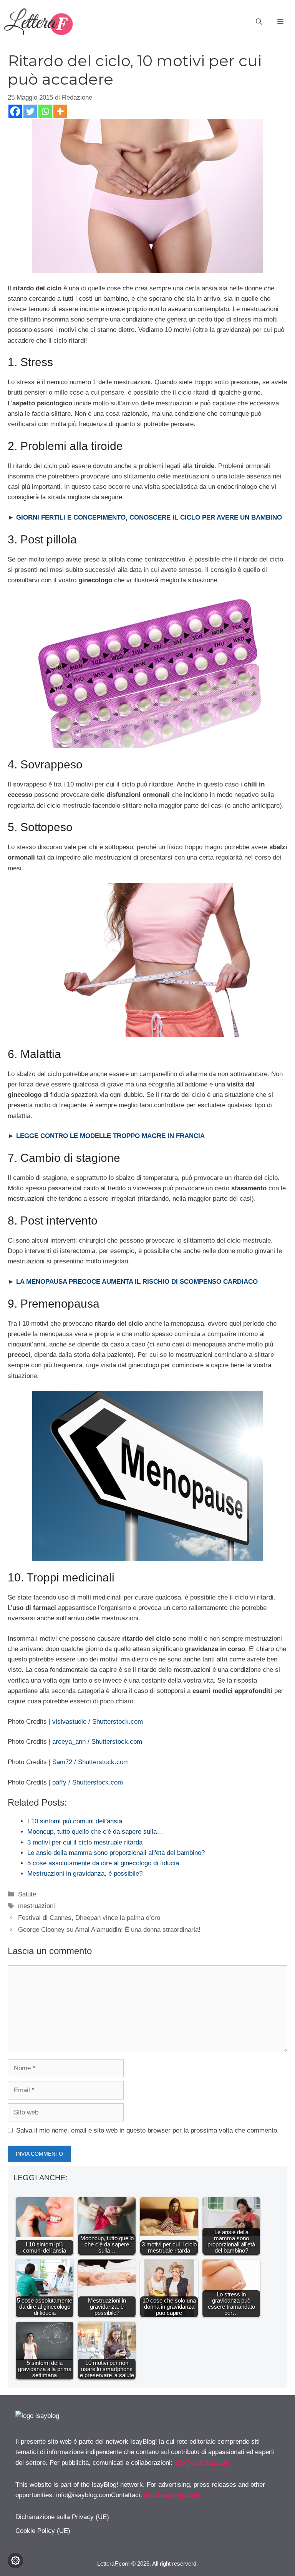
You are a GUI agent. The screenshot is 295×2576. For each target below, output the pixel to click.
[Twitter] (30, 111)
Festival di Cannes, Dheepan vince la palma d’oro (89, 1918)
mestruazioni (36, 1906)
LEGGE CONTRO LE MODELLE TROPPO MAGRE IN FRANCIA (110, 1136)
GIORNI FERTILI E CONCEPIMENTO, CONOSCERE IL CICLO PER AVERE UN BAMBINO (149, 517)
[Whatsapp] (45, 111)
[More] (60, 111)
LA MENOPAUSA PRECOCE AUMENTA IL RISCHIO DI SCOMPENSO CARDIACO (137, 1282)
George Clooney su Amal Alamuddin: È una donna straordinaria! (109, 1930)
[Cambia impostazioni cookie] (15, 2561)
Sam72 (62, 1762)
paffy (59, 1782)
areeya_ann (70, 1742)
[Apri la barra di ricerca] (259, 22)
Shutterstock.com (118, 1722)
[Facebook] (15, 111)
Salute (27, 1894)
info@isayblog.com (202, 2463)
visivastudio (69, 1722)
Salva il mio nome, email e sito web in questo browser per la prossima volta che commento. (147, 2130)
